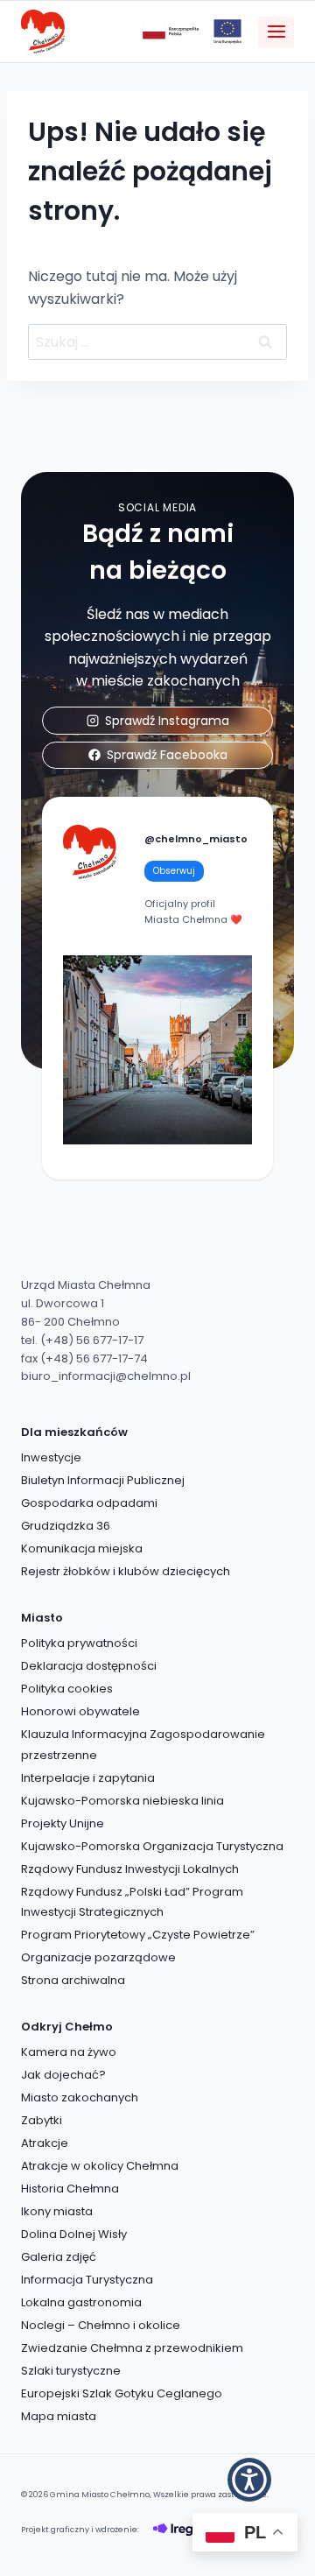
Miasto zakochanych (80, 2097)
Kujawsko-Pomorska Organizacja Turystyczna (152, 1846)
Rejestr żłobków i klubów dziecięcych (126, 1571)
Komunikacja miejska (82, 1548)
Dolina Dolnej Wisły (74, 2234)
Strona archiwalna (73, 1980)
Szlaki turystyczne (71, 2371)
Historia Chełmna (70, 2189)
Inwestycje (51, 1457)
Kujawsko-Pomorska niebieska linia (122, 1801)
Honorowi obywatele (80, 1711)
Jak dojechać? (63, 2075)
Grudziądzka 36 (66, 1526)
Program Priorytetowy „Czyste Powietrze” (138, 1935)
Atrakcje (45, 2143)
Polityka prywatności (79, 1643)
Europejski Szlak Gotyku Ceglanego (122, 2393)
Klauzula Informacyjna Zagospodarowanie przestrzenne (143, 1744)
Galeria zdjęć (59, 2257)
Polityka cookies (67, 1689)
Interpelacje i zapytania (88, 1778)
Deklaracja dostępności (89, 1666)
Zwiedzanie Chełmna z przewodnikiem (132, 2348)
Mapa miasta (59, 2416)
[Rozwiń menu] (276, 32)
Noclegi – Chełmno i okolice (101, 2325)
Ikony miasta (57, 2211)
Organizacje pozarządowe (98, 1957)
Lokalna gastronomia (81, 2302)
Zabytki (42, 2120)
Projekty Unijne (63, 1823)
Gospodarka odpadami (89, 1503)
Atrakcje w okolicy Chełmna (100, 2166)
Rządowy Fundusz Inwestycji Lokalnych (130, 1869)
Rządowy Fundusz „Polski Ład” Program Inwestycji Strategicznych (132, 1902)
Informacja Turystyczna (87, 2280)
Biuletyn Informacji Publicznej (103, 1480)
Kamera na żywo (69, 2052)
